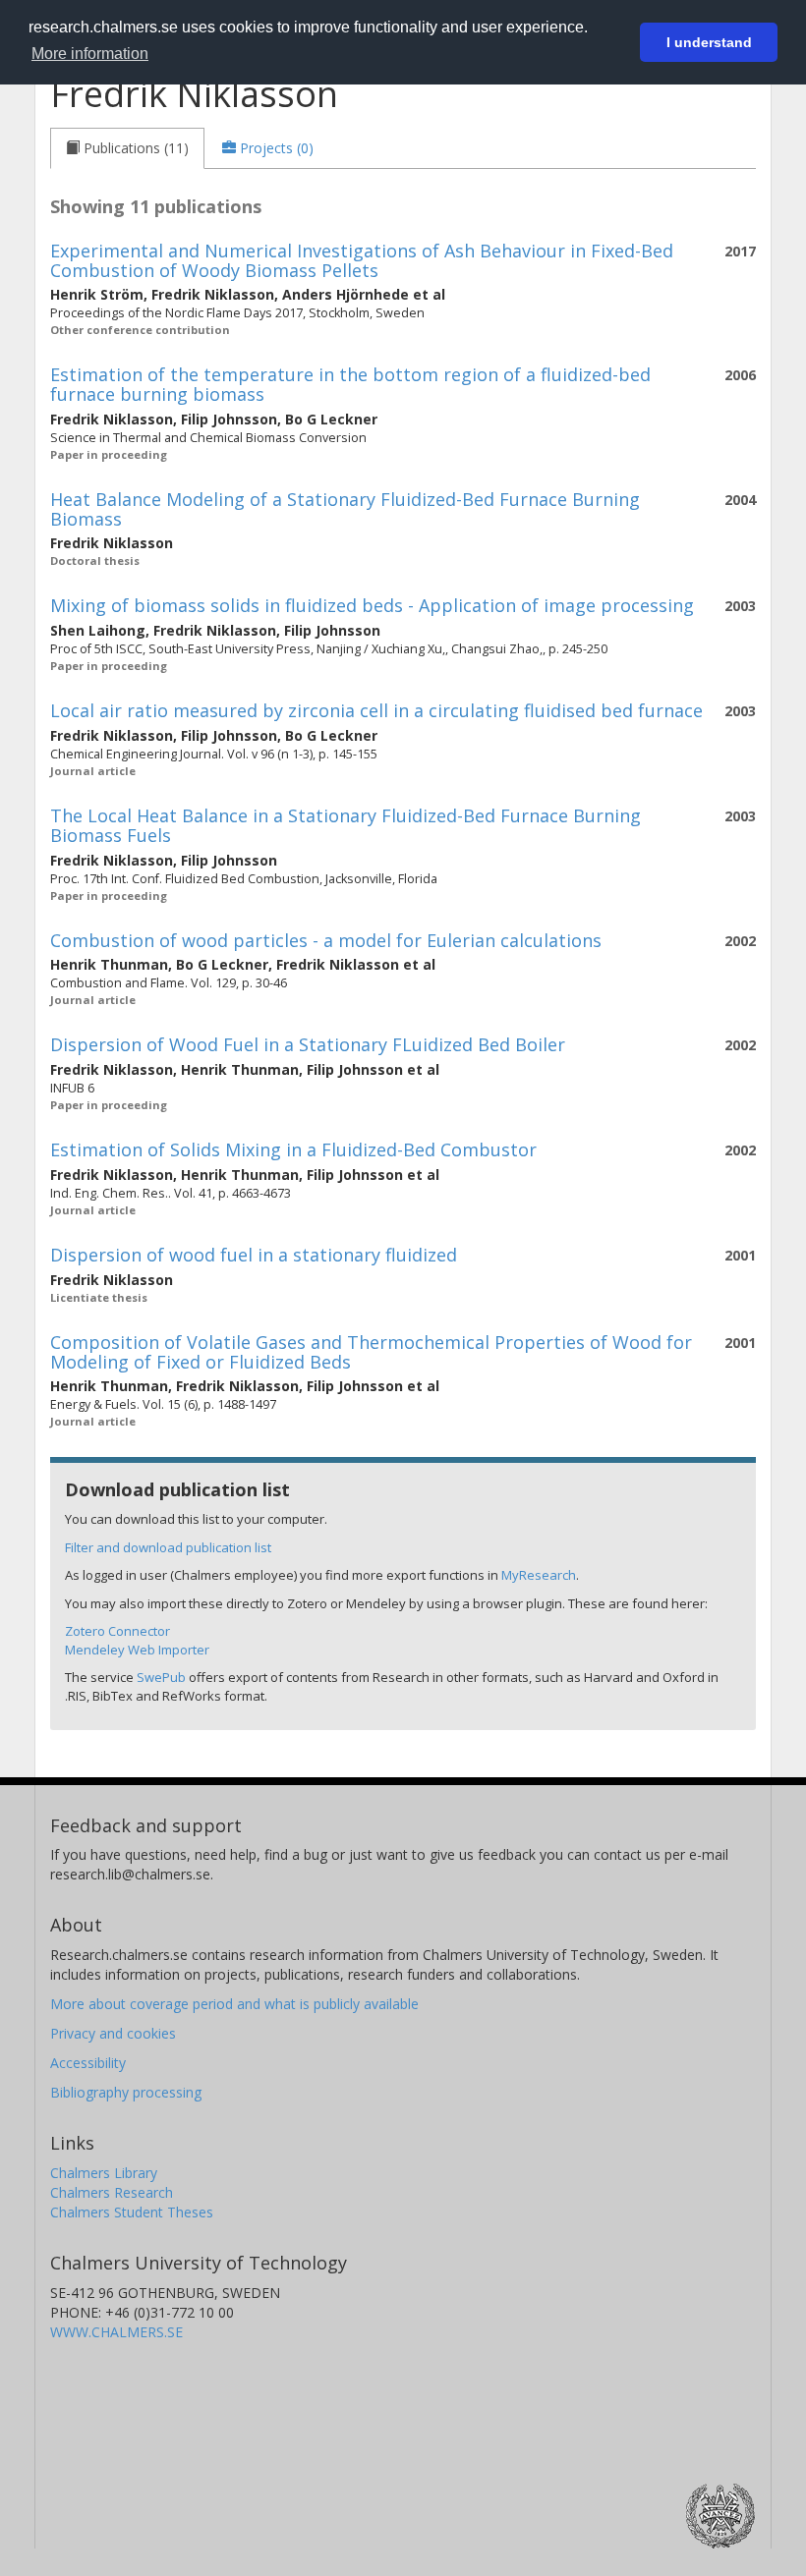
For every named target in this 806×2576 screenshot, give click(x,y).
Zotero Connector (117, 1631)
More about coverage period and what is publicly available (234, 2004)
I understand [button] (709, 42)
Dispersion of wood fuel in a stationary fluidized (254, 1255)
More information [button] (90, 54)
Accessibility (88, 2063)
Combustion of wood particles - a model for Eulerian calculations (326, 940)
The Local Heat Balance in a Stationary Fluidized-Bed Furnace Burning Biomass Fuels (345, 825)
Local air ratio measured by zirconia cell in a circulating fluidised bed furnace (376, 710)
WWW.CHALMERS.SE (116, 2332)
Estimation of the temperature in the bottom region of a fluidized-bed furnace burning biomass (350, 384)
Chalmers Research (112, 2192)
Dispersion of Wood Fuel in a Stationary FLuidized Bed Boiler (308, 1044)
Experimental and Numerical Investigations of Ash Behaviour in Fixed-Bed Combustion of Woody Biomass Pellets (362, 260)
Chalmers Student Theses (132, 2212)
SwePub (161, 1677)
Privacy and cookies (113, 2033)
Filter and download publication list (168, 1547)
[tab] (127, 148)
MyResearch (539, 1575)
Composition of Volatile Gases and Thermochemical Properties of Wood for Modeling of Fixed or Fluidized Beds (371, 1352)
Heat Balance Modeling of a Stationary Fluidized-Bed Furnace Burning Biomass (345, 509)
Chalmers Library (104, 2173)
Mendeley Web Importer (137, 1650)
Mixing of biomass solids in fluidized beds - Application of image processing (372, 605)
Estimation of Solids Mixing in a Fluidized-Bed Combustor (293, 1149)
